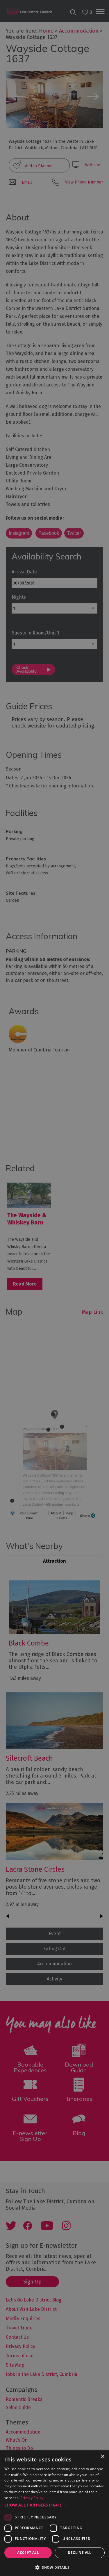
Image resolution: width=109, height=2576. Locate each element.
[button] (54, 2505)
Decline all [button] (79, 2553)
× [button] (102, 2457)
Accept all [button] (28, 2553)
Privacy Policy (32, 2498)
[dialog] (54, 1288)
